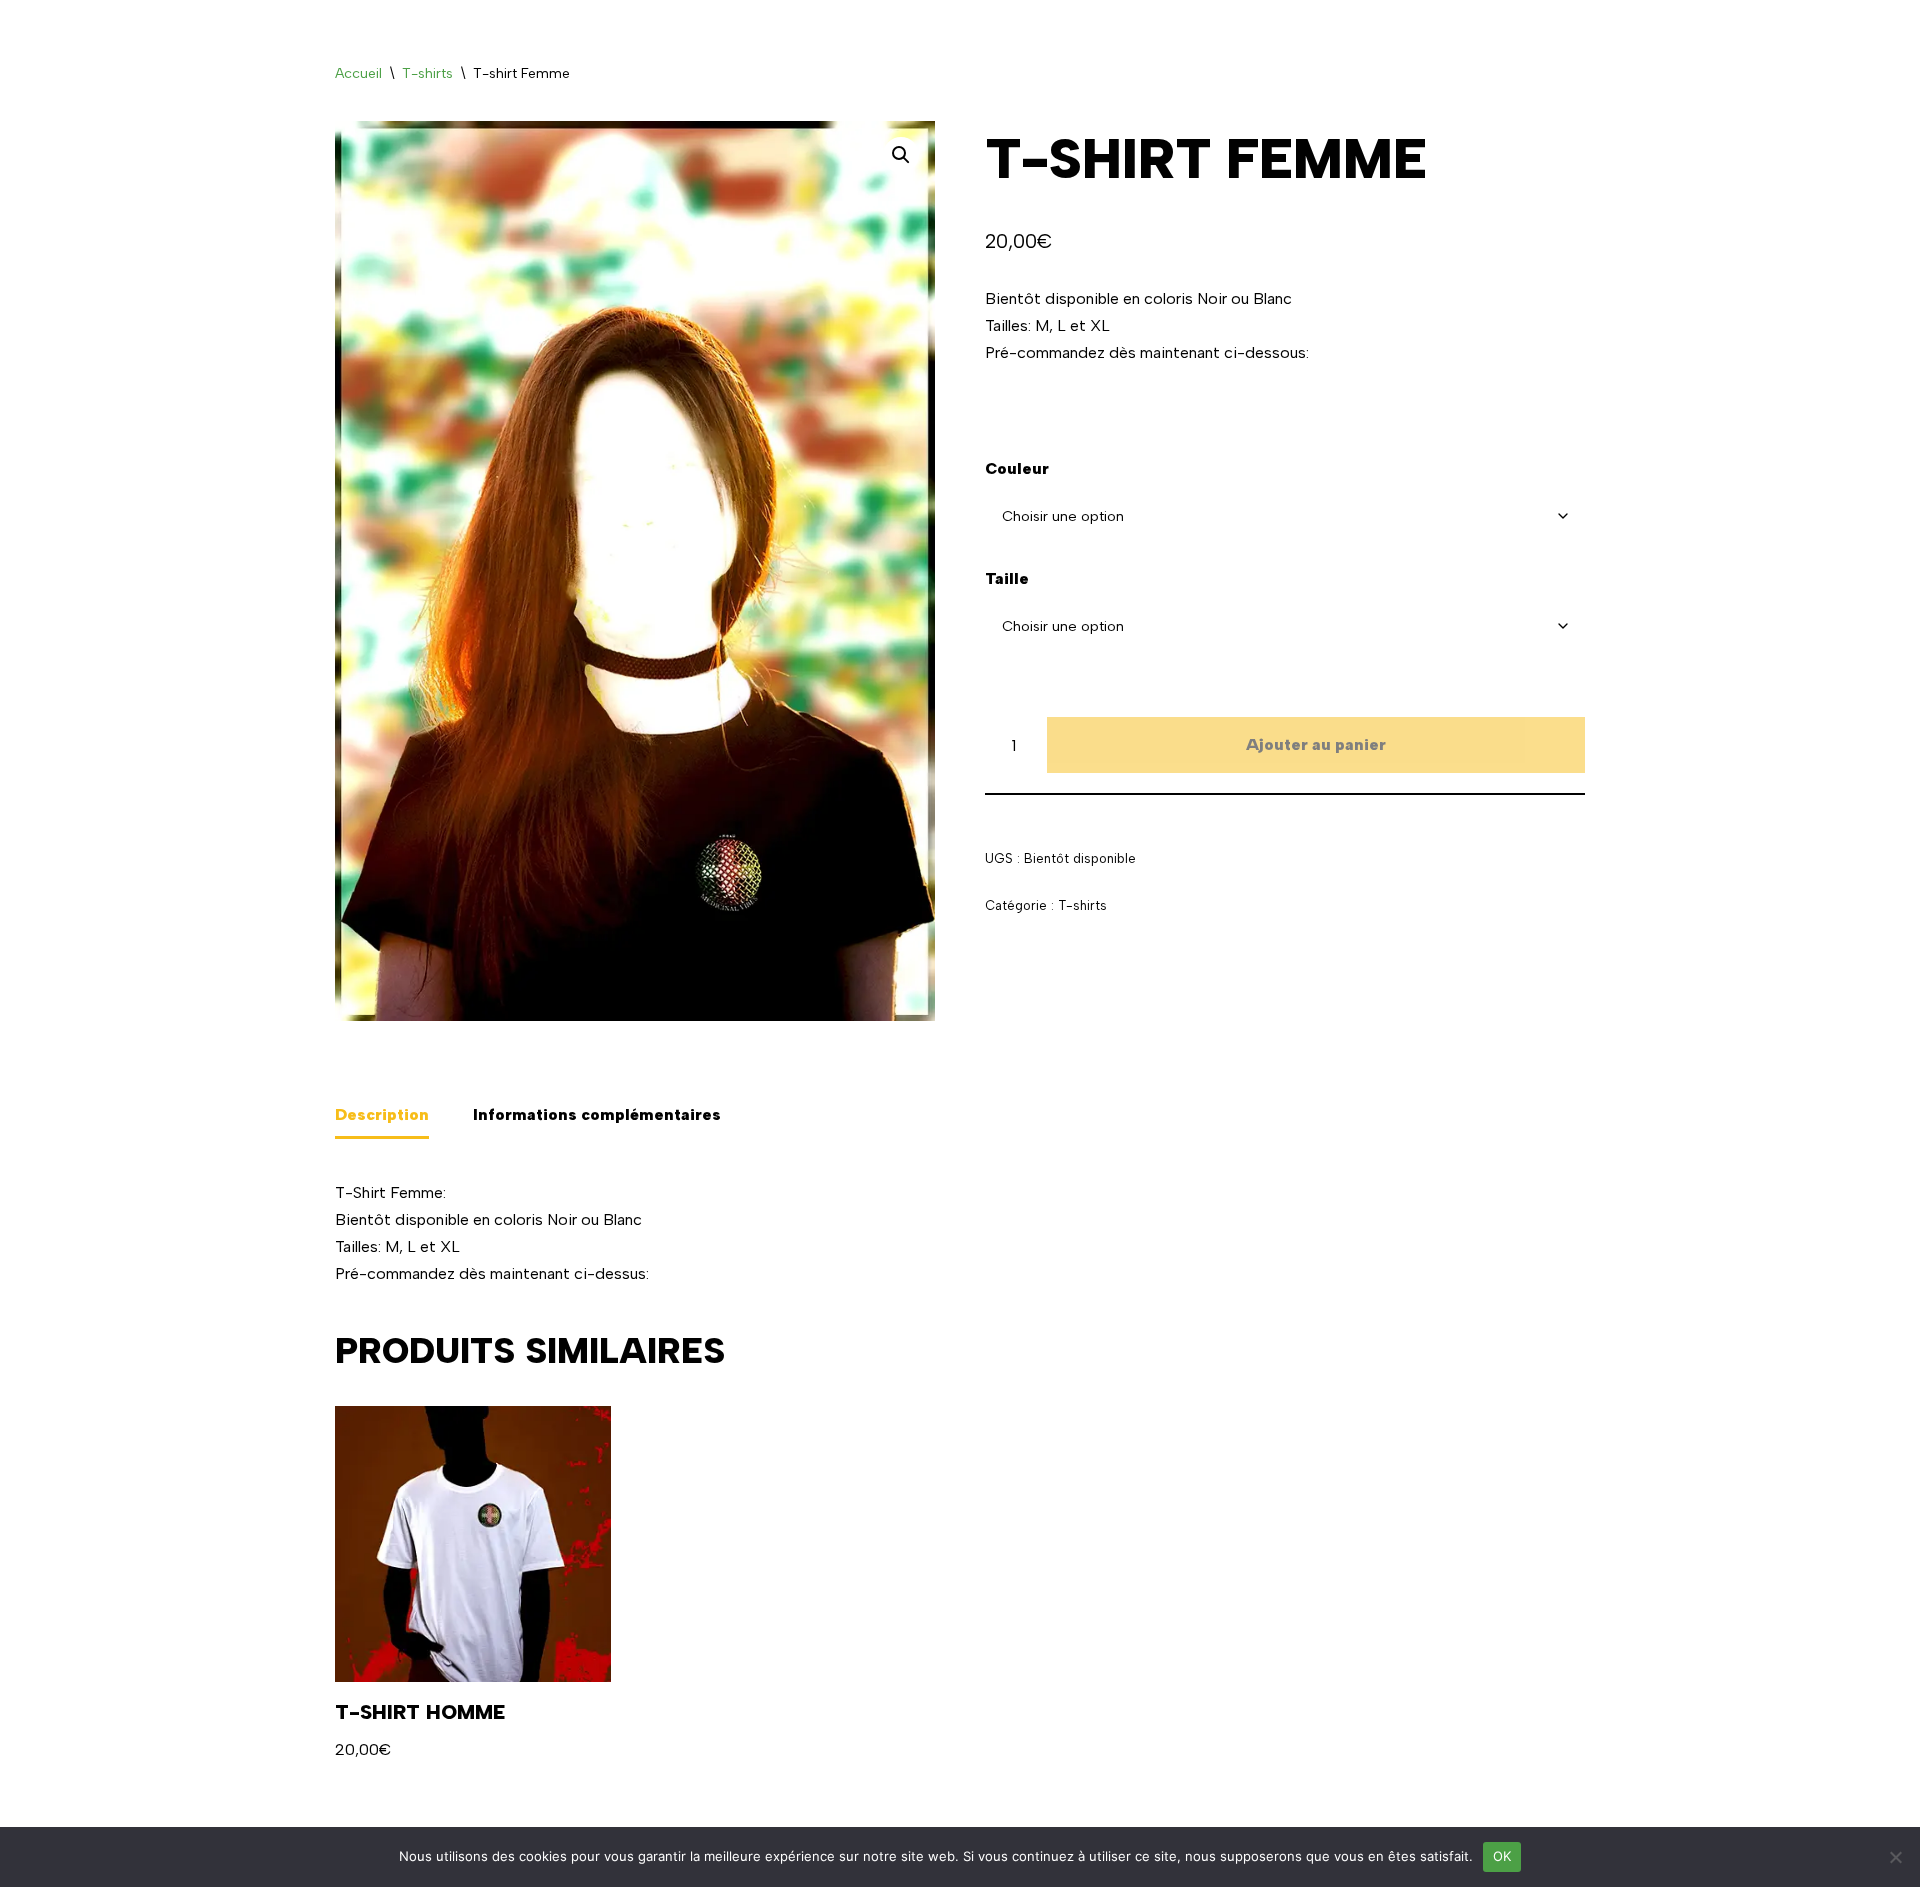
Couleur (1017, 468)
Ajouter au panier (1316, 744)
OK (1502, 1856)
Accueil (358, 73)
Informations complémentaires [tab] (597, 1114)
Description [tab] (382, 1114)
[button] (901, 155)
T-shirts (427, 73)
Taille (1007, 578)
